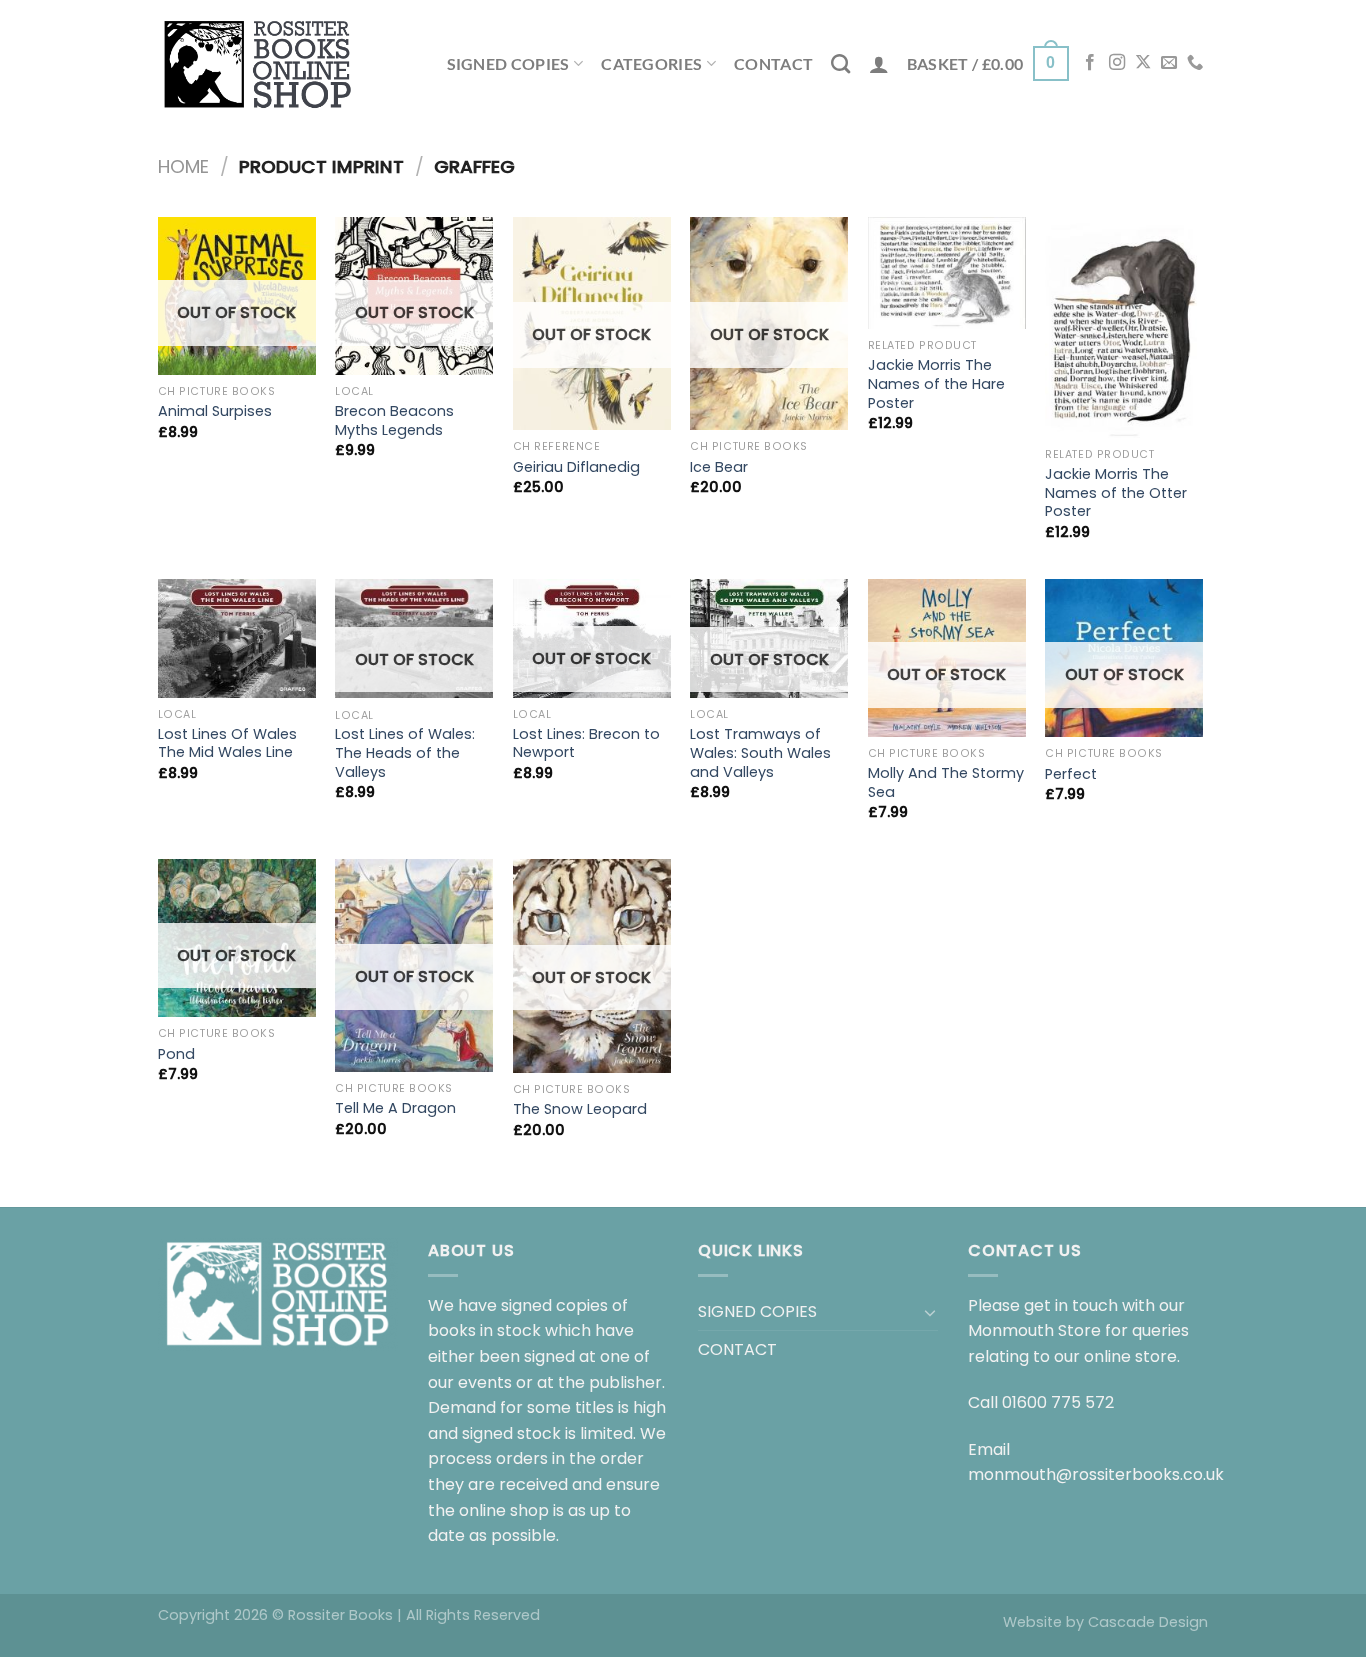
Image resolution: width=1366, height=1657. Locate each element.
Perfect (1071, 774)
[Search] (840, 63)
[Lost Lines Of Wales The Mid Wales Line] (237, 638)
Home (183, 166)
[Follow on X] (1143, 63)
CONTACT (773, 63)
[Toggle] (930, 1312)
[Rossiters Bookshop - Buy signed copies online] (258, 63)
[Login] (879, 64)
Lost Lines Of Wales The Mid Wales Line (227, 743)
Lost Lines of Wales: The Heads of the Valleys (405, 753)
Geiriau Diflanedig (576, 467)
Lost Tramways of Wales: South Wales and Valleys (760, 753)
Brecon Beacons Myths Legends (394, 420)
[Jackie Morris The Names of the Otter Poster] (1124, 327)
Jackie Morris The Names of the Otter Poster (1116, 493)
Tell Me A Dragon (395, 1108)
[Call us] (1195, 63)
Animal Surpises (215, 411)
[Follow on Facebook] (1090, 63)
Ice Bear (719, 467)
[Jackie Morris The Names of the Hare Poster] (947, 273)
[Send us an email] (1169, 63)
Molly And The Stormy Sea (946, 782)
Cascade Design (1148, 1622)
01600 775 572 (1058, 1402)
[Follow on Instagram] (1117, 63)
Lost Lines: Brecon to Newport (586, 743)
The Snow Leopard (580, 1109)
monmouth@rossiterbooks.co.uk (1096, 1474)
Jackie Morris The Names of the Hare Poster (936, 384)
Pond (176, 1054)
